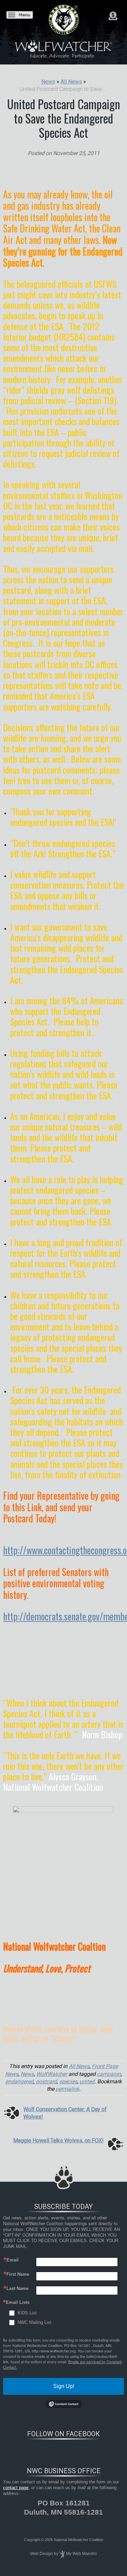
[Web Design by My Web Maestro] (62, 2554)
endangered (19, 2081)
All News (79, 2066)
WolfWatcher (52, 2074)
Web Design (41, 2554)
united (87, 2081)
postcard (46, 2081)
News (27, 2074)
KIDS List (27, 2313)
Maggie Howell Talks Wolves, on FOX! (58, 2141)
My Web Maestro (81, 2554)
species (68, 2081)
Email (13, 2260)
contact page (16, 2488)
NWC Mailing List (35, 2322)
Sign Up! (64, 2386)
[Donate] (113, 16)
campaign (109, 2074)
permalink (67, 2089)
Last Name (17, 2288)
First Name (18, 2274)
